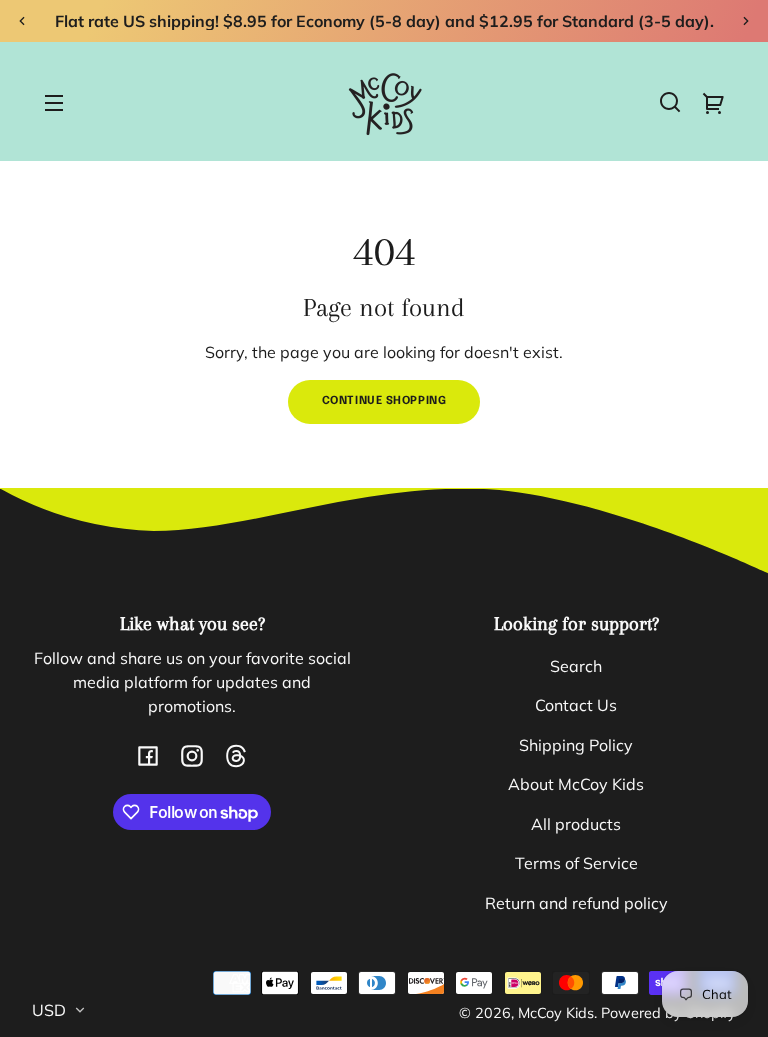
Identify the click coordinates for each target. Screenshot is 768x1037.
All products (576, 824)
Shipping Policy (576, 745)
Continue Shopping (384, 401)
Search (576, 666)
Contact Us (576, 705)
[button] (670, 102)
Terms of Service (576, 863)
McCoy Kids (556, 1013)
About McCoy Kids (576, 784)
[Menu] (54, 102)
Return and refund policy (576, 903)
